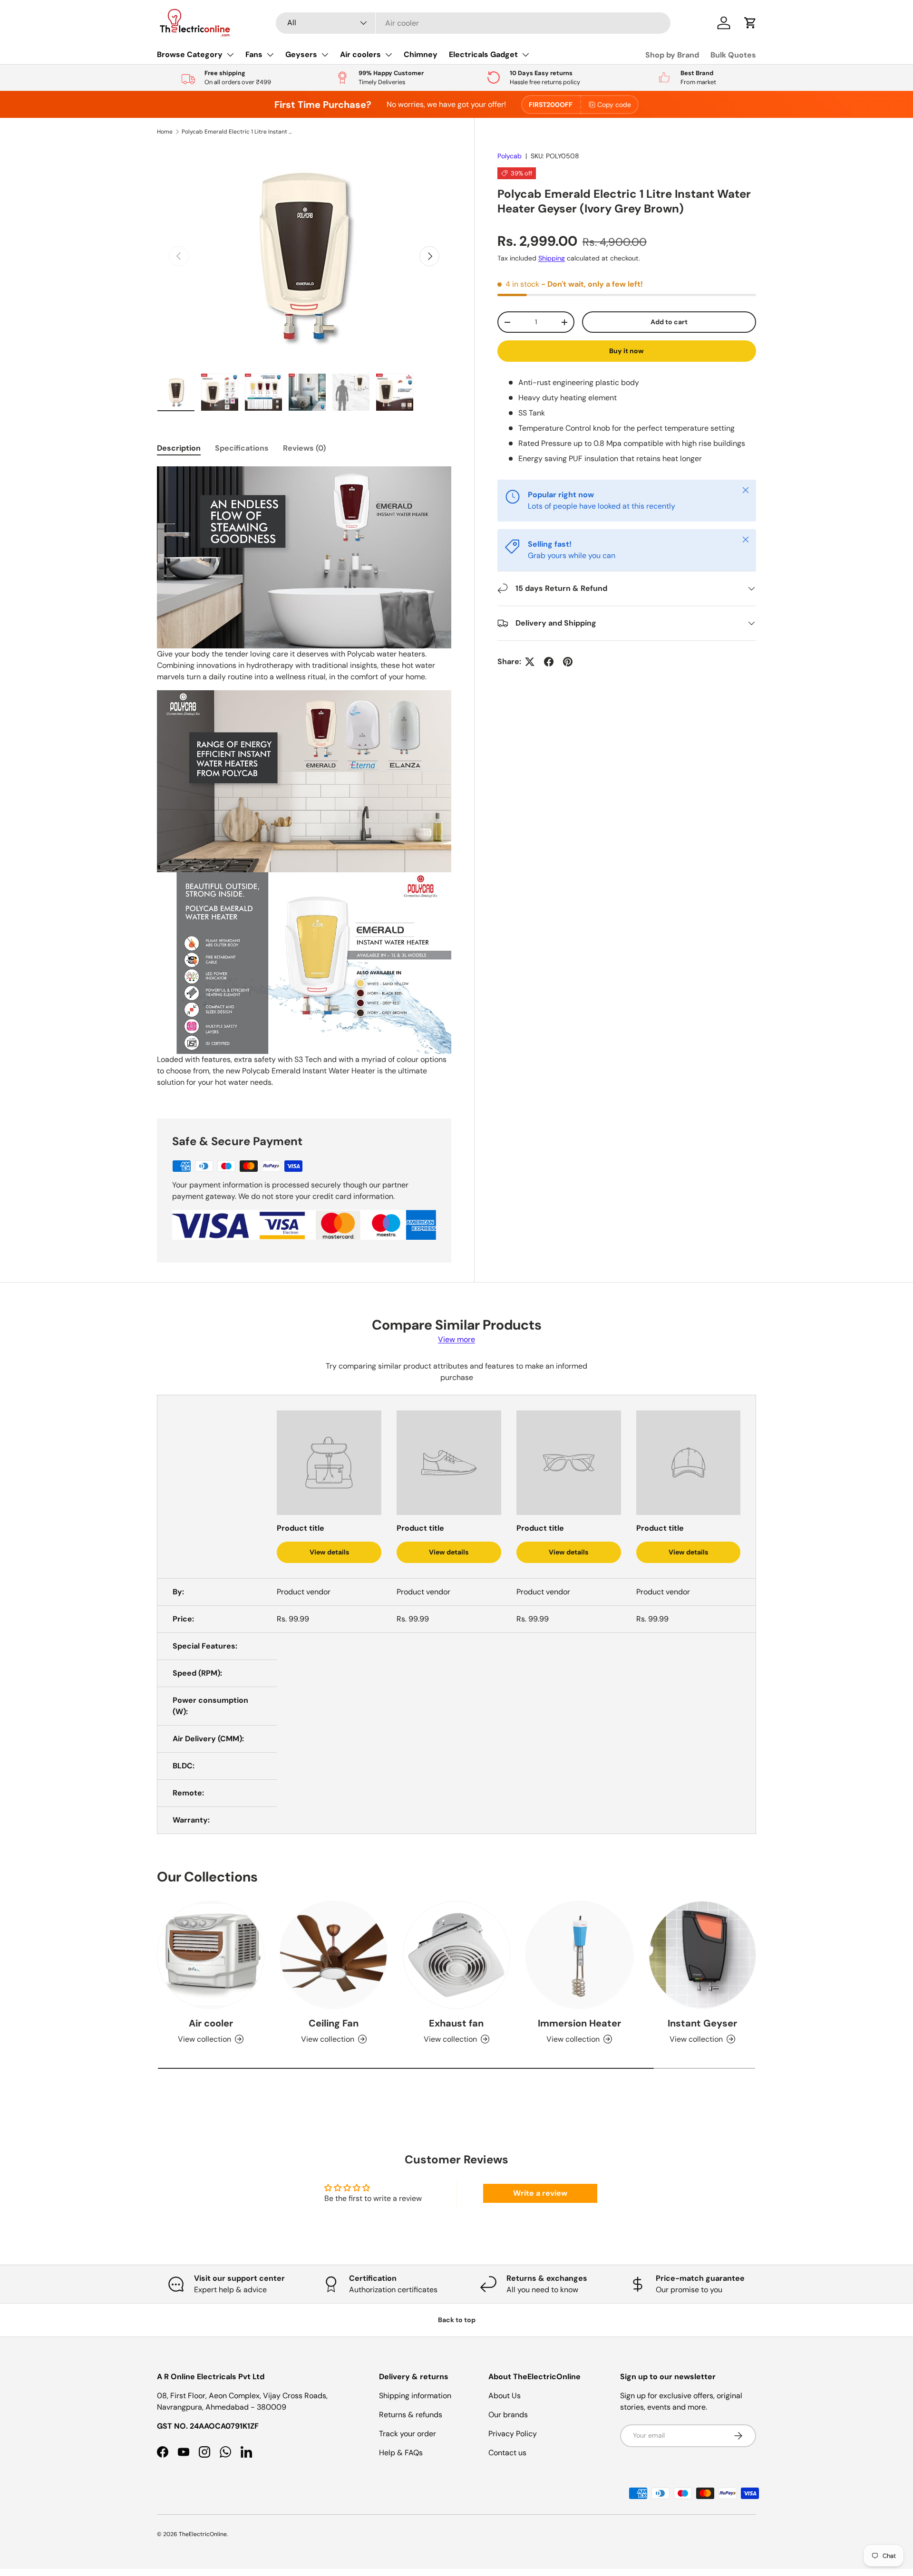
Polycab (510, 156)
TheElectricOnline (203, 2534)
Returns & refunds (411, 2415)
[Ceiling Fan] (333, 1955)
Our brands (508, 2415)
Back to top (457, 2320)
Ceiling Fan (334, 2023)
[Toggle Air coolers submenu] (389, 55)
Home (165, 132)
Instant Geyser (702, 2023)
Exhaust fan (456, 2023)
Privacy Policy (513, 2434)
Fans (254, 54)
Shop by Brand (672, 55)
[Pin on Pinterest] (568, 662)
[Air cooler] (211, 1955)
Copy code (614, 105)
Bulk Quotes (733, 55)
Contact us (507, 2453)
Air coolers (360, 54)
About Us (505, 2396)
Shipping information (415, 2396)
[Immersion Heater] (579, 1955)
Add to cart (669, 322)
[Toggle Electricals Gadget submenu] (525, 55)
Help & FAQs (401, 2453)
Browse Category (190, 54)
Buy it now (626, 351)
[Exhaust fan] (456, 1955)
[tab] (179, 448)
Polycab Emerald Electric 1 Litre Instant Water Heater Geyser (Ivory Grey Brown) (239, 132)
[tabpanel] (304, 781)
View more (456, 1339)
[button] (750, 23)
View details (329, 1552)
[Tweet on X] (530, 662)
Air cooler (211, 2023)
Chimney (421, 54)
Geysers (301, 54)
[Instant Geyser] (702, 1955)
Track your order (408, 2434)
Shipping (552, 258)
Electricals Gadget (483, 54)
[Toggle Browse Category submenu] (230, 55)
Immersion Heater (579, 2023)
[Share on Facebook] (549, 662)
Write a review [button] (540, 2193)
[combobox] (473, 23)
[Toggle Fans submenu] (270, 55)
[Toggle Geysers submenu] (325, 55)
